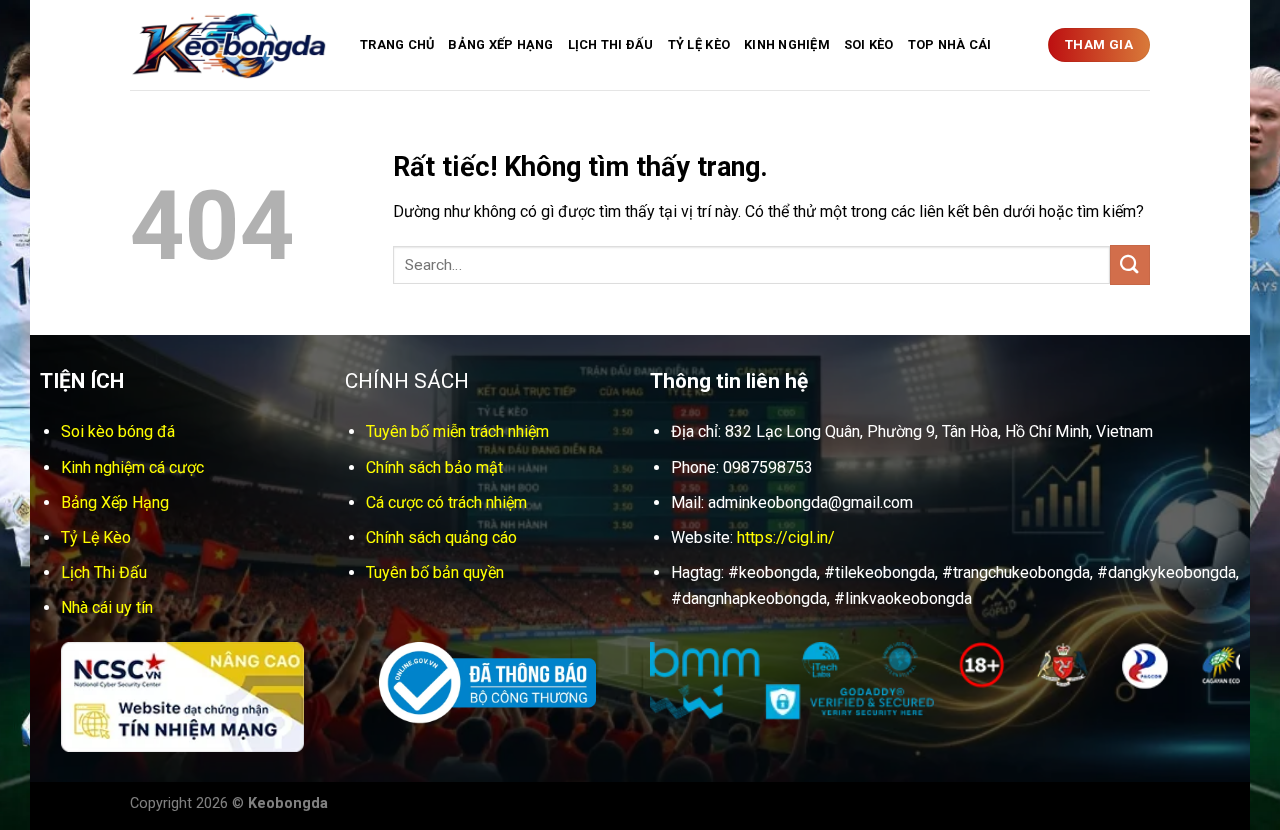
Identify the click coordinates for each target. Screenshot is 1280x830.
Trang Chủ (397, 44)
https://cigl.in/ (786, 537)
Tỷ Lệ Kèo (699, 44)
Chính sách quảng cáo (441, 537)
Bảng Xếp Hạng (500, 44)
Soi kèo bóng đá (118, 431)
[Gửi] (1130, 264)
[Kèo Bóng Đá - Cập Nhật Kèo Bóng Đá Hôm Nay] (230, 45)
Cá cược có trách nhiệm (446, 502)
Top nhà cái (950, 44)
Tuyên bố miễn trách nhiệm (457, 431)
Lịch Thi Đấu (611, 44)
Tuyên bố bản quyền (435, 572)
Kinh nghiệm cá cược (132, 467)
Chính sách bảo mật (434, 467)
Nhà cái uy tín (107, 607)
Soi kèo (869, 44)
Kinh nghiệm (787, 44)
